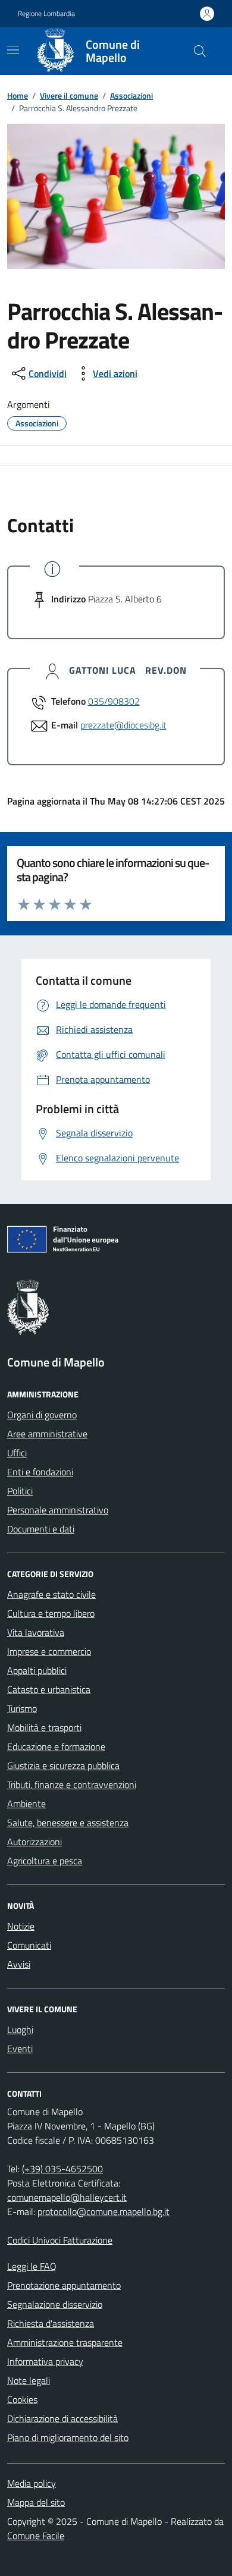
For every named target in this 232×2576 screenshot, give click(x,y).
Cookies (22, 2399)
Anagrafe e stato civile (51, 1594)
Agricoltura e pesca (45, 1861)
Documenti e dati (41, 1529)
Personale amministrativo (58, 1510)
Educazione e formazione (56, 1746)
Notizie (21, 1926)
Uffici (17, 1453)
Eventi (20, 2049)
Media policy (32, 2483)
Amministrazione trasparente (65, 2342)
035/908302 (114, 701)
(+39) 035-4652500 (62, 2169)
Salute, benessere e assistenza (68, 1823)
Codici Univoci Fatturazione (60, 2240)
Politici (20, 1491)
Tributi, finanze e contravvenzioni (72, 1785)
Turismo (22, 1708)
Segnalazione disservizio (55, 2304)
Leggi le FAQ (32, 2266)
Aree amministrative (47, 1434)
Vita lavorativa (36, 1632)
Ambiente (26, 1804)
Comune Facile (36, 2536)
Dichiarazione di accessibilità (62, 2418)
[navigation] (13, 50)
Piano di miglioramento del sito (68, 2437)
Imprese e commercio (49, 1651)
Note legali (29, 2380)
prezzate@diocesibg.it (123, 725)
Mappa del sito (36, 2502)
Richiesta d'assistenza (51, 2323)
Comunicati (29, 1945)
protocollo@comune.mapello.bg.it (104, 2211)
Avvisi (19, 1964)
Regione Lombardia (46, 14)
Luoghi (20, 2030)
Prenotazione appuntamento (64, 2285)
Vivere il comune (69, 95)
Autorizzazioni (35, 1842)
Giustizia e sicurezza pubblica (63, 1765)
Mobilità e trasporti (44, 1727)
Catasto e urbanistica (49, 1689)
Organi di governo (42, 1415)
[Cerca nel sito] (200, 51)
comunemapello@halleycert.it (67, 2197)
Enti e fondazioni (40, 1472)
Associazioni (131, 95)
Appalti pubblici (37, 1670)
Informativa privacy (45, 2361)
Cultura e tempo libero (51, 1613)
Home (18, 95)
